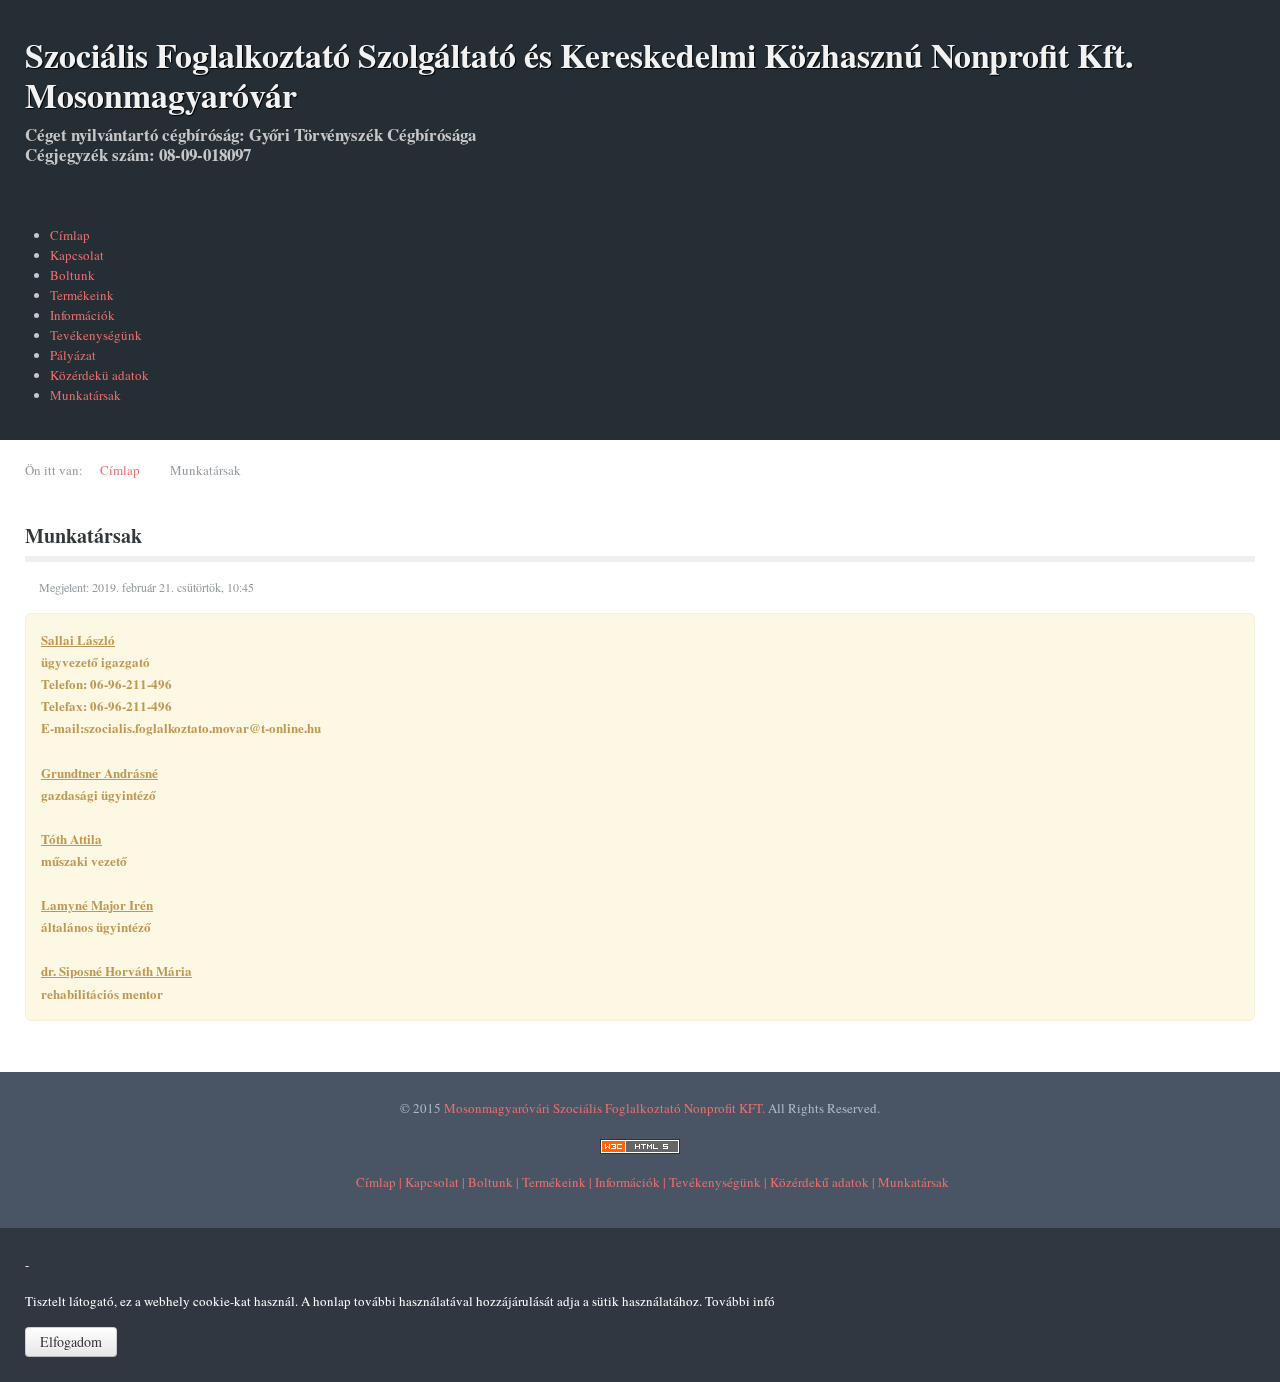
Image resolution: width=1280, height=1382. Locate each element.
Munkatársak (913, 1182)
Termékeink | (557, 1182)
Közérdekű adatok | (822, 1182)
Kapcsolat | (435, 1182)
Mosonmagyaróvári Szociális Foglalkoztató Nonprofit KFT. (604, 1108)
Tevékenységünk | (718, 1182)
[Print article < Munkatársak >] (1250, 588)
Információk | (630, 1182)
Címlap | (379, 1182)
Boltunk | (493, 1182)
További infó (740, 1301)
